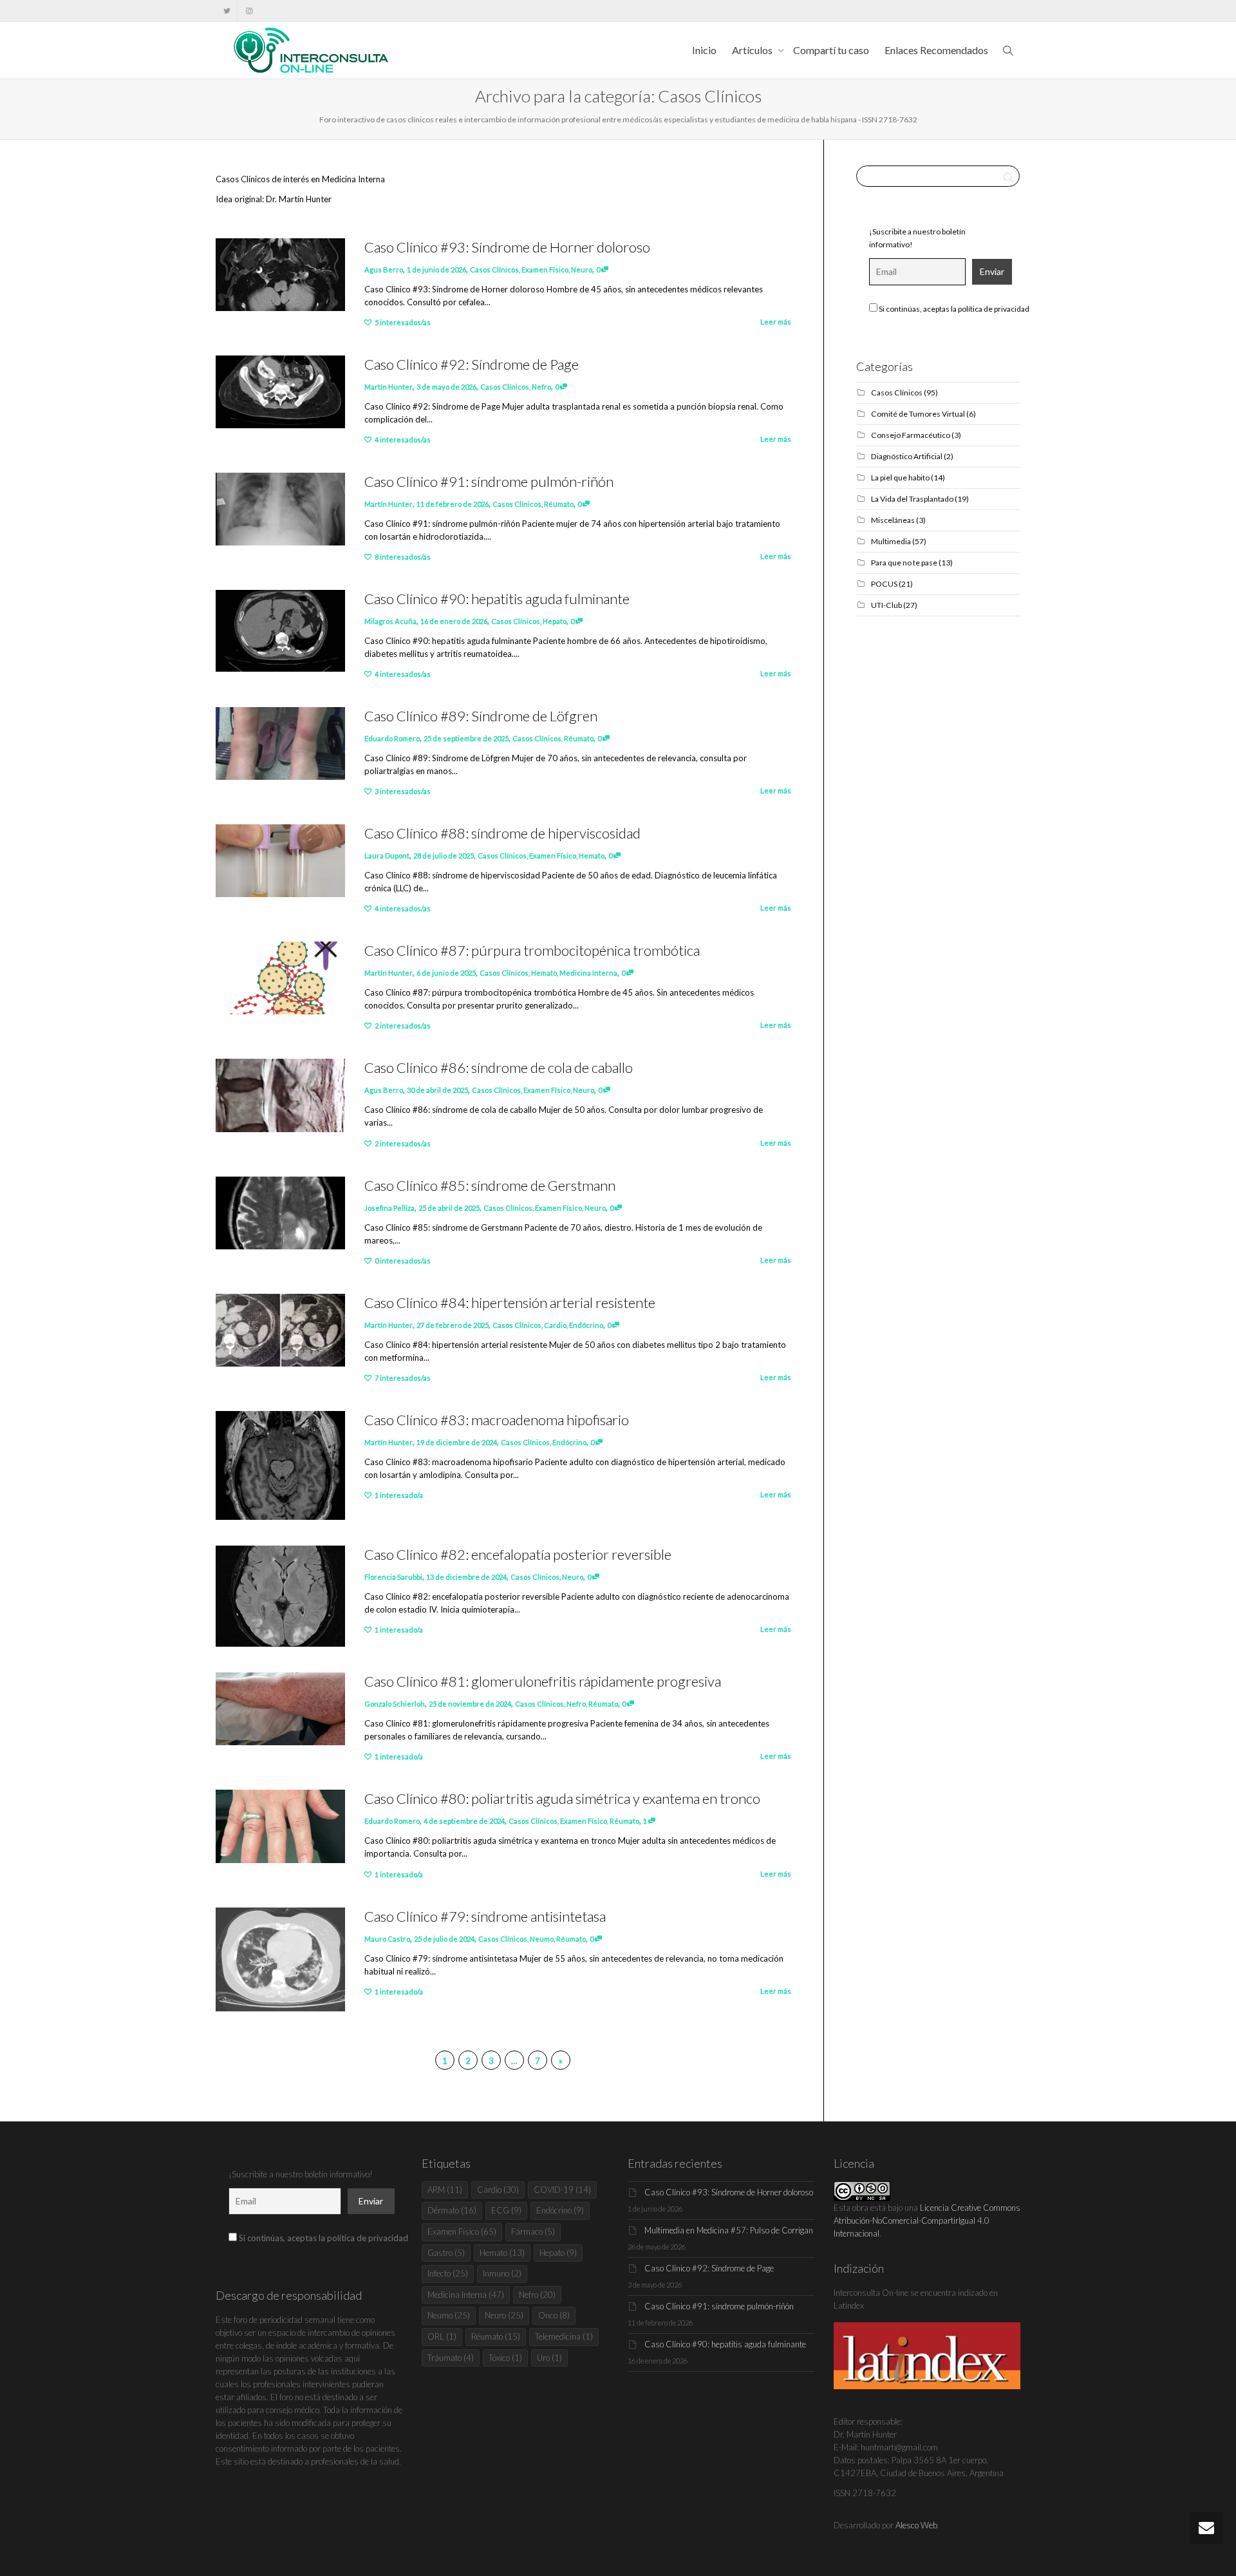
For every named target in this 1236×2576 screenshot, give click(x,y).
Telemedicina (564, 2336)
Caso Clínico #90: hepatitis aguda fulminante (497, 599)
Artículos (753, 50)
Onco (554, 2315)
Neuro (582, 270)
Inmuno (502, 2273)
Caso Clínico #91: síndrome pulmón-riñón (489, 481)
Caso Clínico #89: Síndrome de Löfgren (481, 716)
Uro (549, 2358)
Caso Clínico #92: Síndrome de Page (472, 364)
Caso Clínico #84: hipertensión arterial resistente (510, 1302)
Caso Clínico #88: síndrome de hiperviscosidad (502, 833)
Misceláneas (893, 520)
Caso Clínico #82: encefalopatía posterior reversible (518, 1554)
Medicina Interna (588, 973)
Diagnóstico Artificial (907, 456)
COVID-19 (562, 2190)
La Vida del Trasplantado (912, 499)
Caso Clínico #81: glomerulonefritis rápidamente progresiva (543, 1681)
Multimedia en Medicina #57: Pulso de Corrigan (729, 2230)
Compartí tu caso (831, 50)
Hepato (555, 621)
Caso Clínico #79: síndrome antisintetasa (485, 1916)
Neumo (542, 1939)
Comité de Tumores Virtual (918, 414)
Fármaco (533, 2231)
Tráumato (451, 2358)
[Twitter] (227, 11)
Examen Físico (545, 270)
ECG (506, 2210)
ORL (442, 2336)
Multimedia (891, 541)
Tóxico (505, 2358)
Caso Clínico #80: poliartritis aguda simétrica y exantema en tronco (562, 1798)
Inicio (704, 50)
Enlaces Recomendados (936, 50)
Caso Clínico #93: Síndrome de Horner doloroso (507, 247)
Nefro (541, 387)
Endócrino (586, 1325)
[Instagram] (249, 11)
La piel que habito (900, 478)
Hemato (592, 856)
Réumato (559, 504)
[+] (280, 275)
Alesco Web (916, 2525)
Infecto (448, 2273)
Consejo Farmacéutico (911, 435)
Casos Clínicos (494, 270)
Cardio (555, 1325)
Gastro (446, 2253)
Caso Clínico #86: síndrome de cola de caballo (499, 1067)
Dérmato (452, 2210)
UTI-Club (886, 605)
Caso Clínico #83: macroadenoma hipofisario (497, 1420)
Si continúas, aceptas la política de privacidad (953, 309)
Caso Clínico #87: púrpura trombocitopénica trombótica (532, 950)
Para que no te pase (904, 563)
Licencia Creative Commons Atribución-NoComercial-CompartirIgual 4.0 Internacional (927, 2221)
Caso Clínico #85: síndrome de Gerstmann (490, 1185)
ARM (445, 2190)
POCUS (884, 584)
